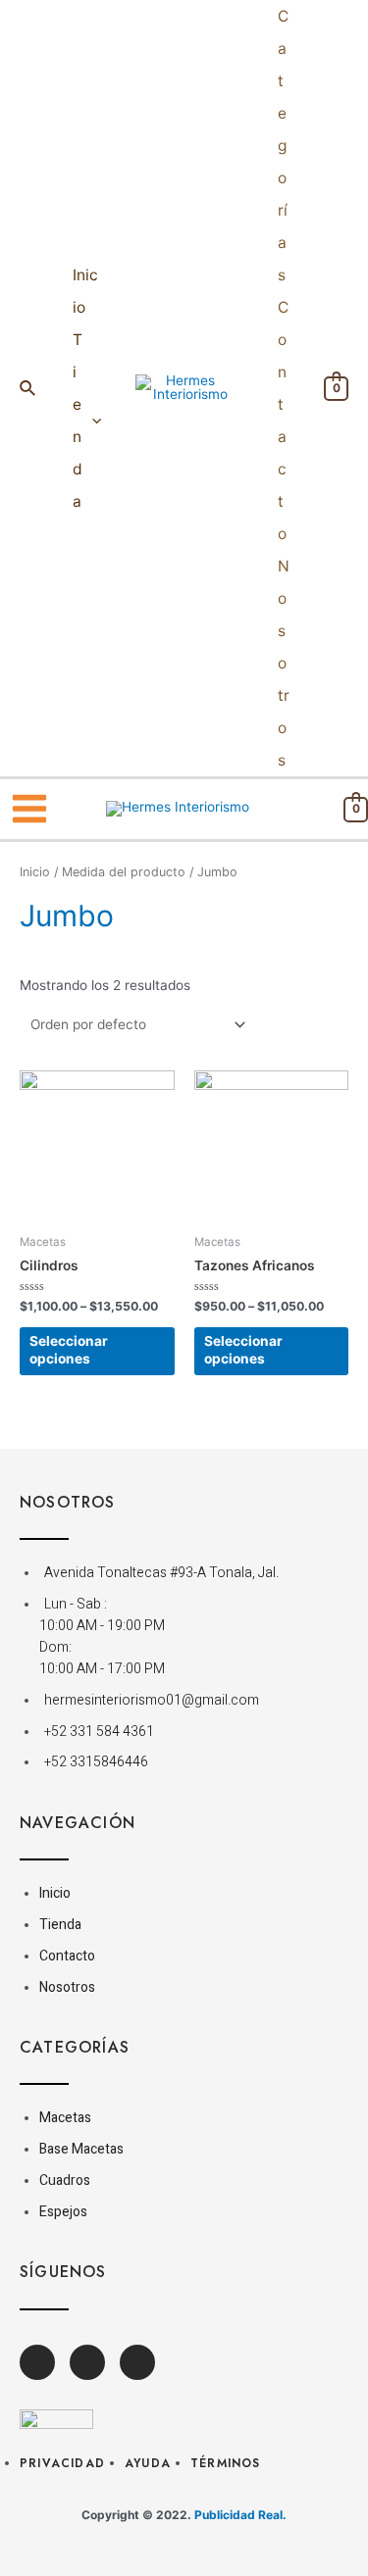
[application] (92, 421)
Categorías (283, 146)
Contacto (283, 421)
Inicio (85, 291)
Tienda (78, 421)
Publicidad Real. (240, 2515)
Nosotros (284, 663)
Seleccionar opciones (69, 1350)
